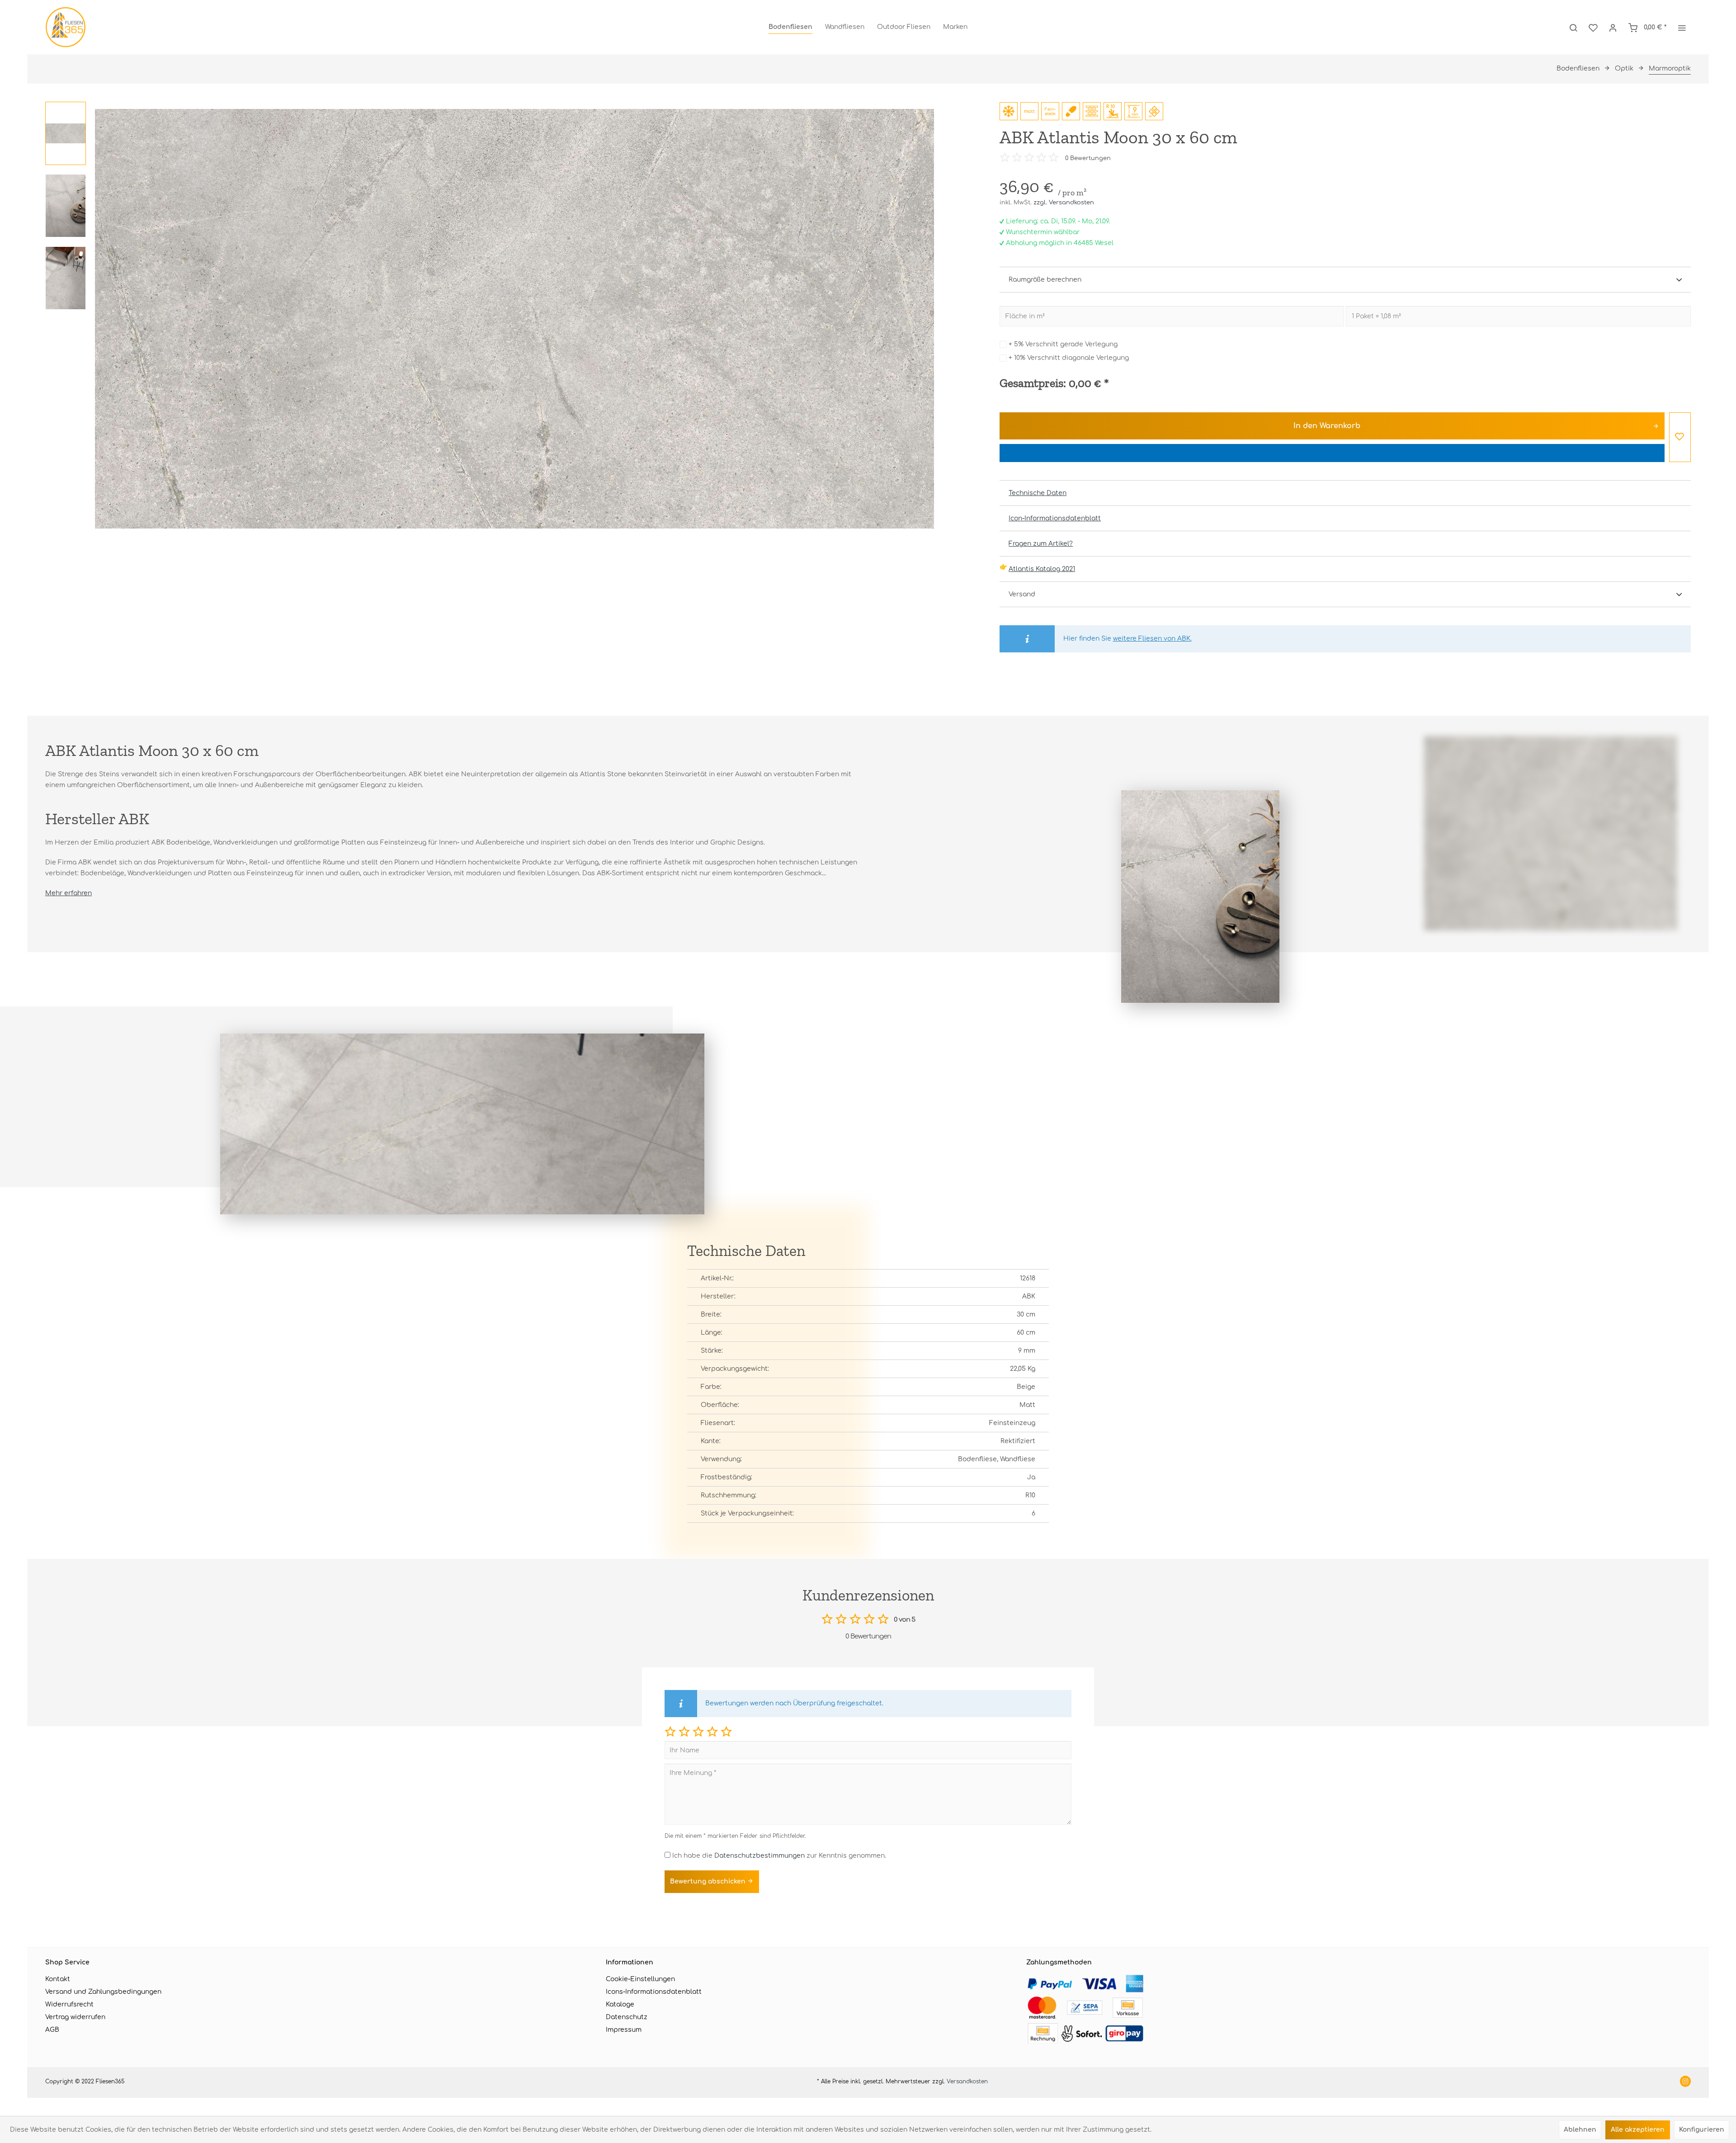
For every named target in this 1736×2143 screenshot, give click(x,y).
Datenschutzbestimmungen (759, 1856)
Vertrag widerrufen (75, 2017)
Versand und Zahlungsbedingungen (103, 1992)
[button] (670, 1731)
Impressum (624, 2030)
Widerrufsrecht (69, 2004)
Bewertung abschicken (709, 1881)
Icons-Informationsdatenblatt (654, 1992)
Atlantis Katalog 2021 (1042, 569)
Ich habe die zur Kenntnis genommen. (779, 1856)
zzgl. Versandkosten (1064, 203)
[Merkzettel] (1593, 27)
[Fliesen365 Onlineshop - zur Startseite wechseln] (66, 27)
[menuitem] (790, 27)
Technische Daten (1038, 493)
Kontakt (58, 1979)
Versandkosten (967, 2082)
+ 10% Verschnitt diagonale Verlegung (1069, 358)
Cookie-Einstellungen (640, 1979)
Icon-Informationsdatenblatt (1055, 518)
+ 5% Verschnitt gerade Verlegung (1063, 344)
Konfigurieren (1702, 2130)
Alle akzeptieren (1638, 2130)
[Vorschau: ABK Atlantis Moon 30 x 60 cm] (66, 133)
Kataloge (620, 2004)
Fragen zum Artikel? (1041, 544)
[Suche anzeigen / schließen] (1573, 27)
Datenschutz (627, 2017)
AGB (52, 2030)
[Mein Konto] (1613, 27)
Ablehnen (1580, 2130)
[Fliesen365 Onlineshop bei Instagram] (1685, 2082)
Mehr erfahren (68, 893)
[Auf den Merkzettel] (1680, 437)
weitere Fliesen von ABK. (1152, 639)
